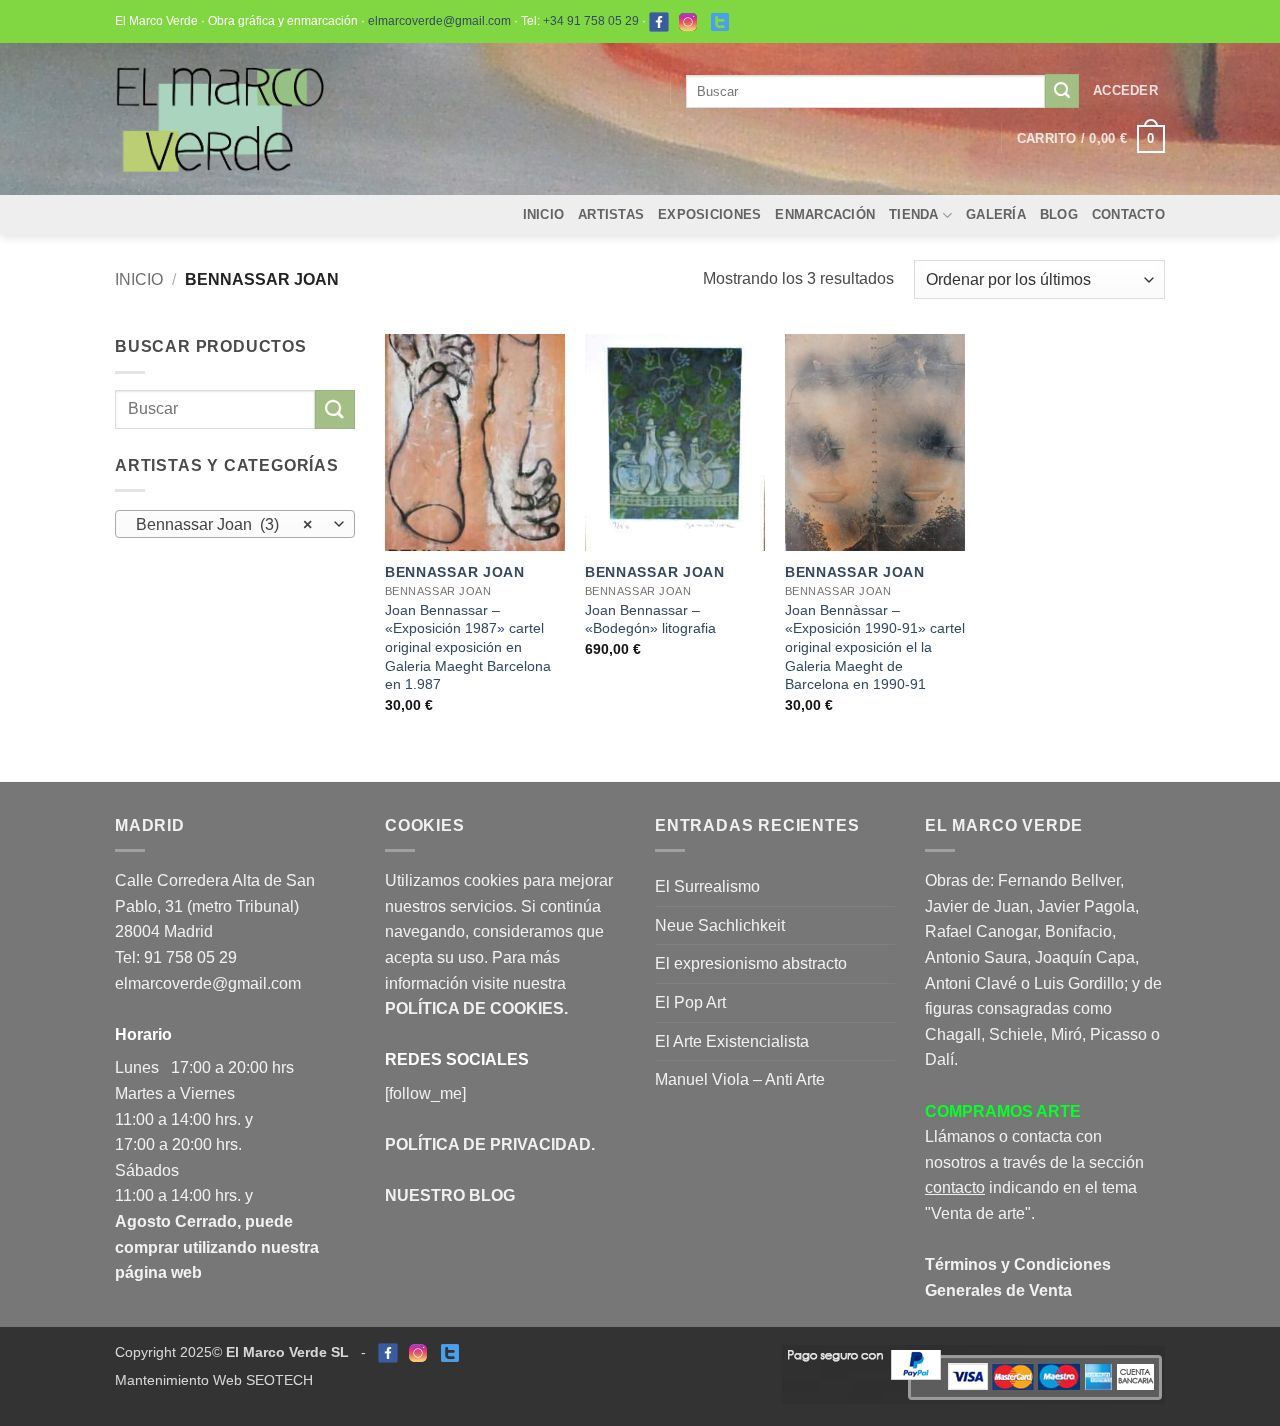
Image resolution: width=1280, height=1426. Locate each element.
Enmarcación (825, 214)
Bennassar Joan (455, 572)
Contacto (1128, 214)
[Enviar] (1062, 91)
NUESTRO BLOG (450, 1195)
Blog (1059, 214)
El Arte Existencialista (732, 1041)
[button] (1125, 91)
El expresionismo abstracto (751, 963)
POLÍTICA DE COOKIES (474, 1008)
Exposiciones (709, 214)
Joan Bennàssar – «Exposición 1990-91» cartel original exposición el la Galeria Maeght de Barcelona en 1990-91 (875, 647)
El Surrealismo (707, 886)
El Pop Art (690, 1002)
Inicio (544, 214)
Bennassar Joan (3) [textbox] (224, 524)
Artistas (611, 214)
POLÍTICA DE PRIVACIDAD (488, 1144)
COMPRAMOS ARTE (1003, 1111)
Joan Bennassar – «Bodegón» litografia (650, 619)
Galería (996, 214)
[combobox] (235, 524)
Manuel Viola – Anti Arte (740, 1079)
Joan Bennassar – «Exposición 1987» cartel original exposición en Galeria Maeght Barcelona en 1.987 (468, 647)
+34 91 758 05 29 (591, 21)
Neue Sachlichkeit (720, 925)
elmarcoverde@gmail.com (439, 21)
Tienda (914, 214)
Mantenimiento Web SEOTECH (214, 1380)
